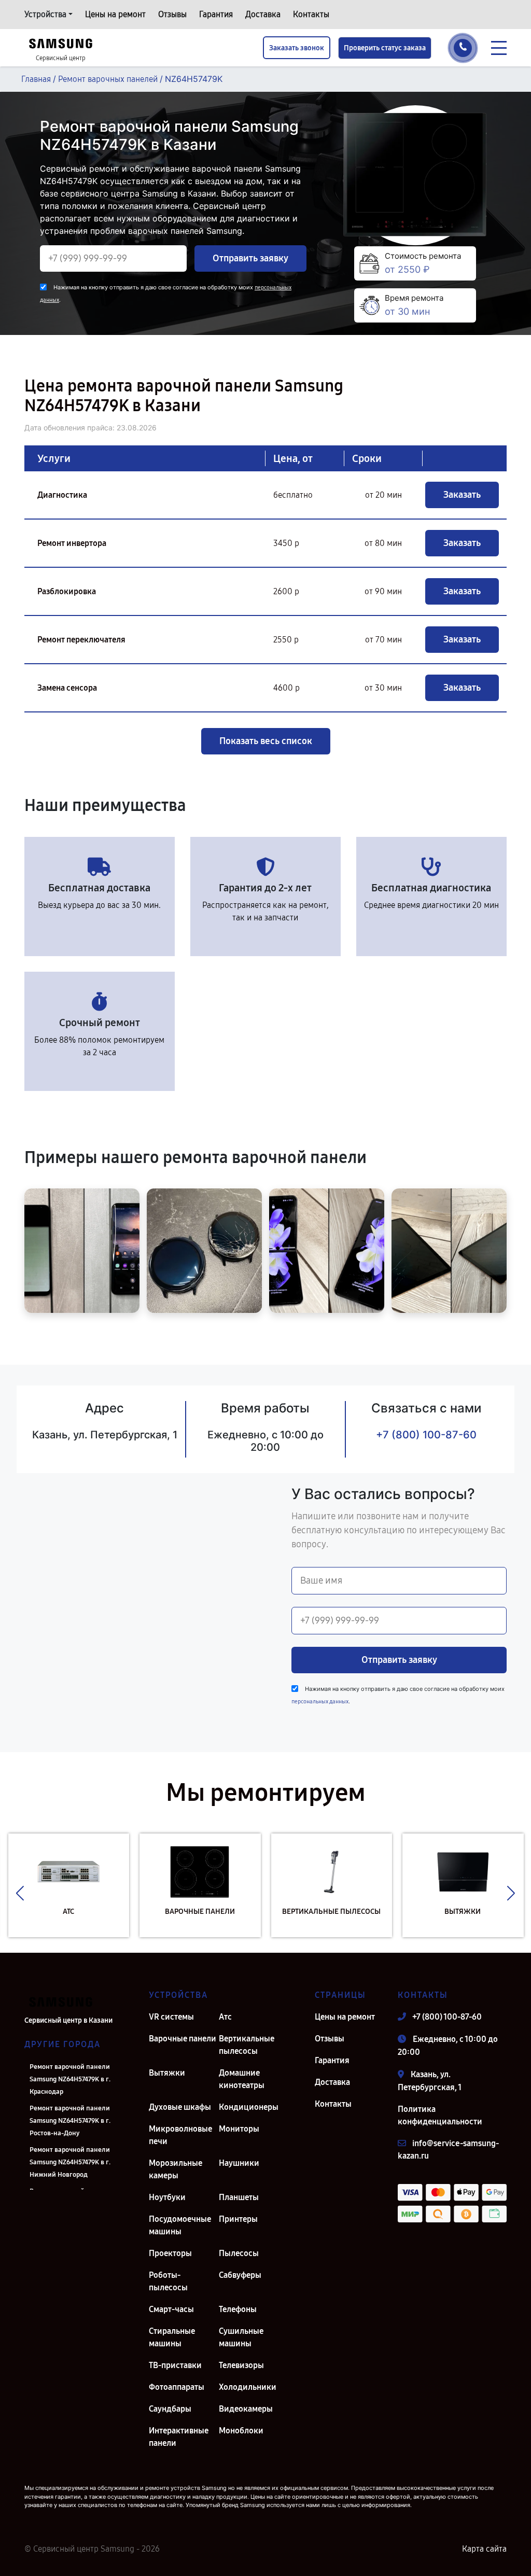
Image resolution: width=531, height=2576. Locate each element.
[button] (20, 1893)
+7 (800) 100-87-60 (426, 1435)
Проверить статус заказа (385, 48)
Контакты (311, 14)
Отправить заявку (250, 258)
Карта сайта (484, 2549)
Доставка (263, 14)
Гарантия (216, 14)
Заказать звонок (297, 48)
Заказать (462, 495)
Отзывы (172, 14)
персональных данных (320, 1702)
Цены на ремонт (115, 14)
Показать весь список (266, 741)
